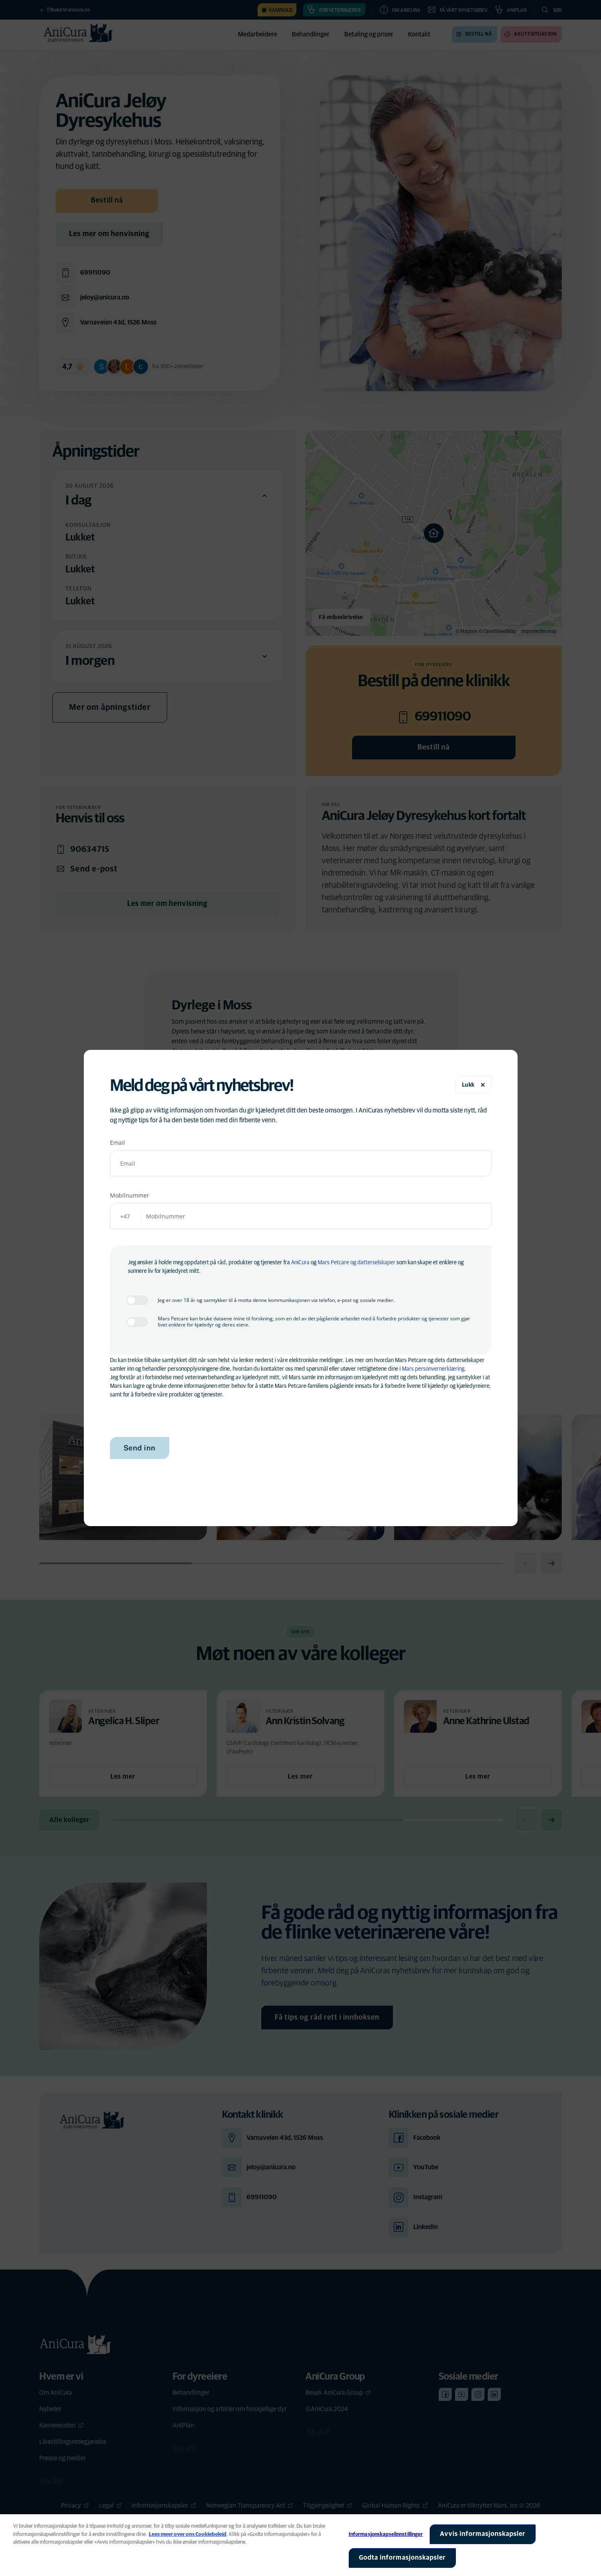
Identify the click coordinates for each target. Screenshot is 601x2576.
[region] (300, 2545)
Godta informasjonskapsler (402, 2558)
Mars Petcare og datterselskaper (357, 1263)
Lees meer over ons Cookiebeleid (188, 2534)
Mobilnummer (130, 1195)
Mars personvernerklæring (433, 1369)
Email (118, 1143)
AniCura (300, 1263)
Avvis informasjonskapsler (483, 2534)
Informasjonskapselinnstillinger (386, 2534)
